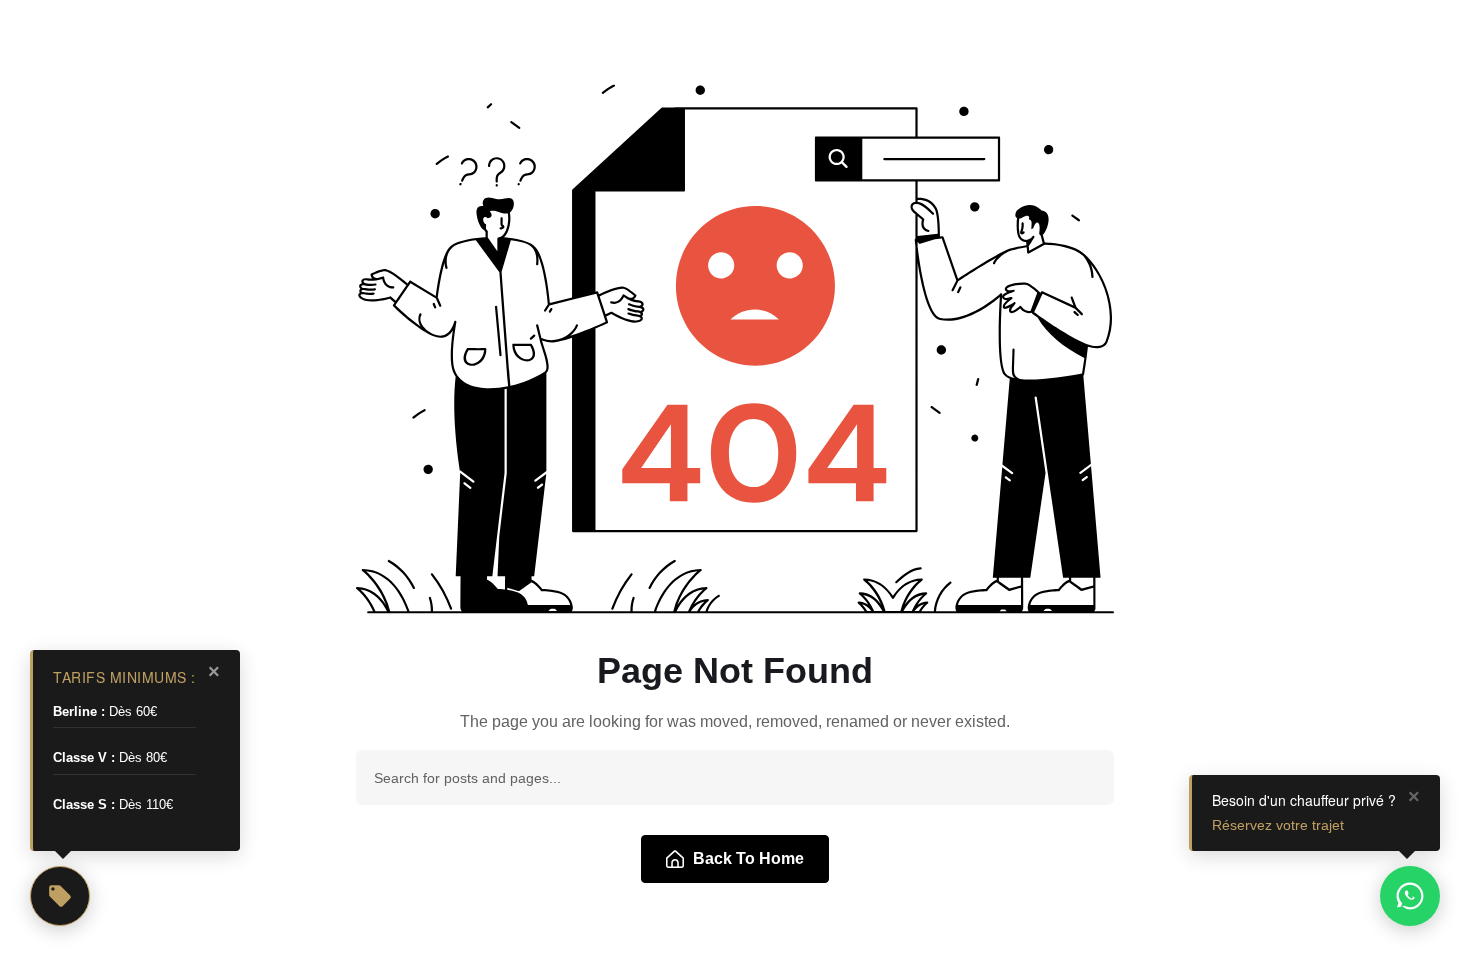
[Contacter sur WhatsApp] (1410, 896)
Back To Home (748, 858)
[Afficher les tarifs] (60, 896)
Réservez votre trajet (1278, 825)
